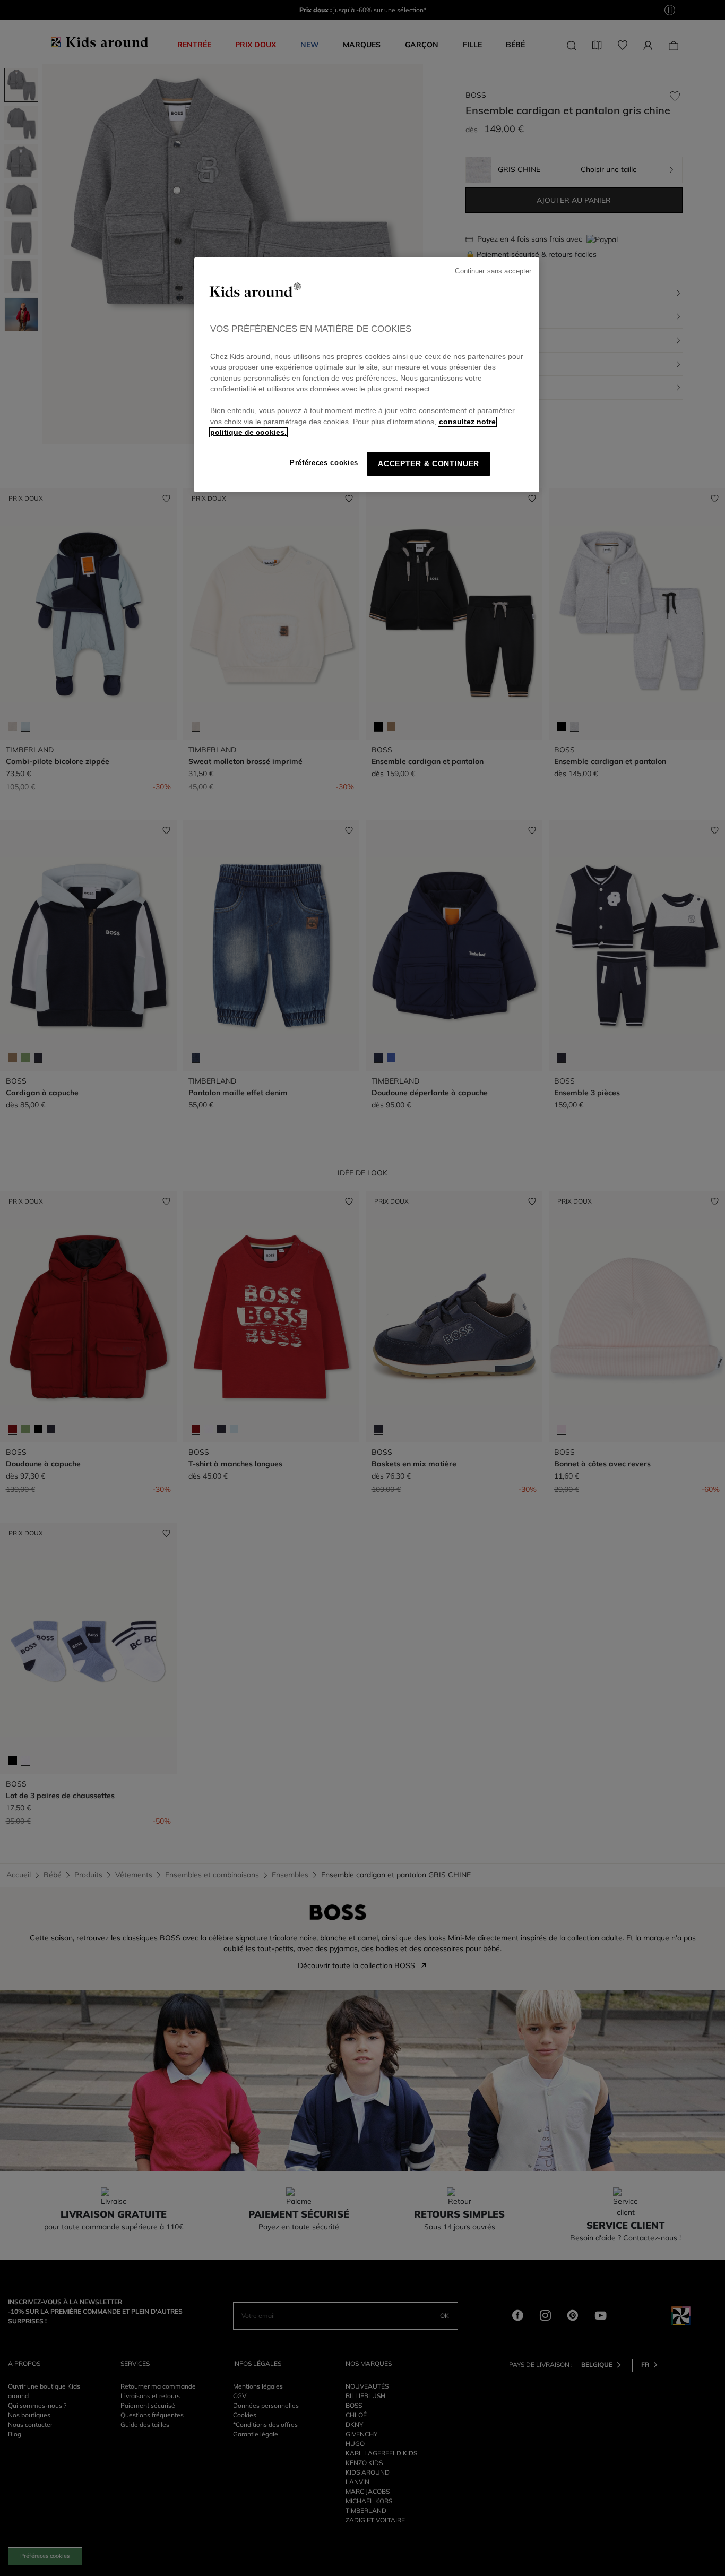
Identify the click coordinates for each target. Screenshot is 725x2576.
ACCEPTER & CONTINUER (429, 464)
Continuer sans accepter (493, 271)
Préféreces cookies (324, 463)
